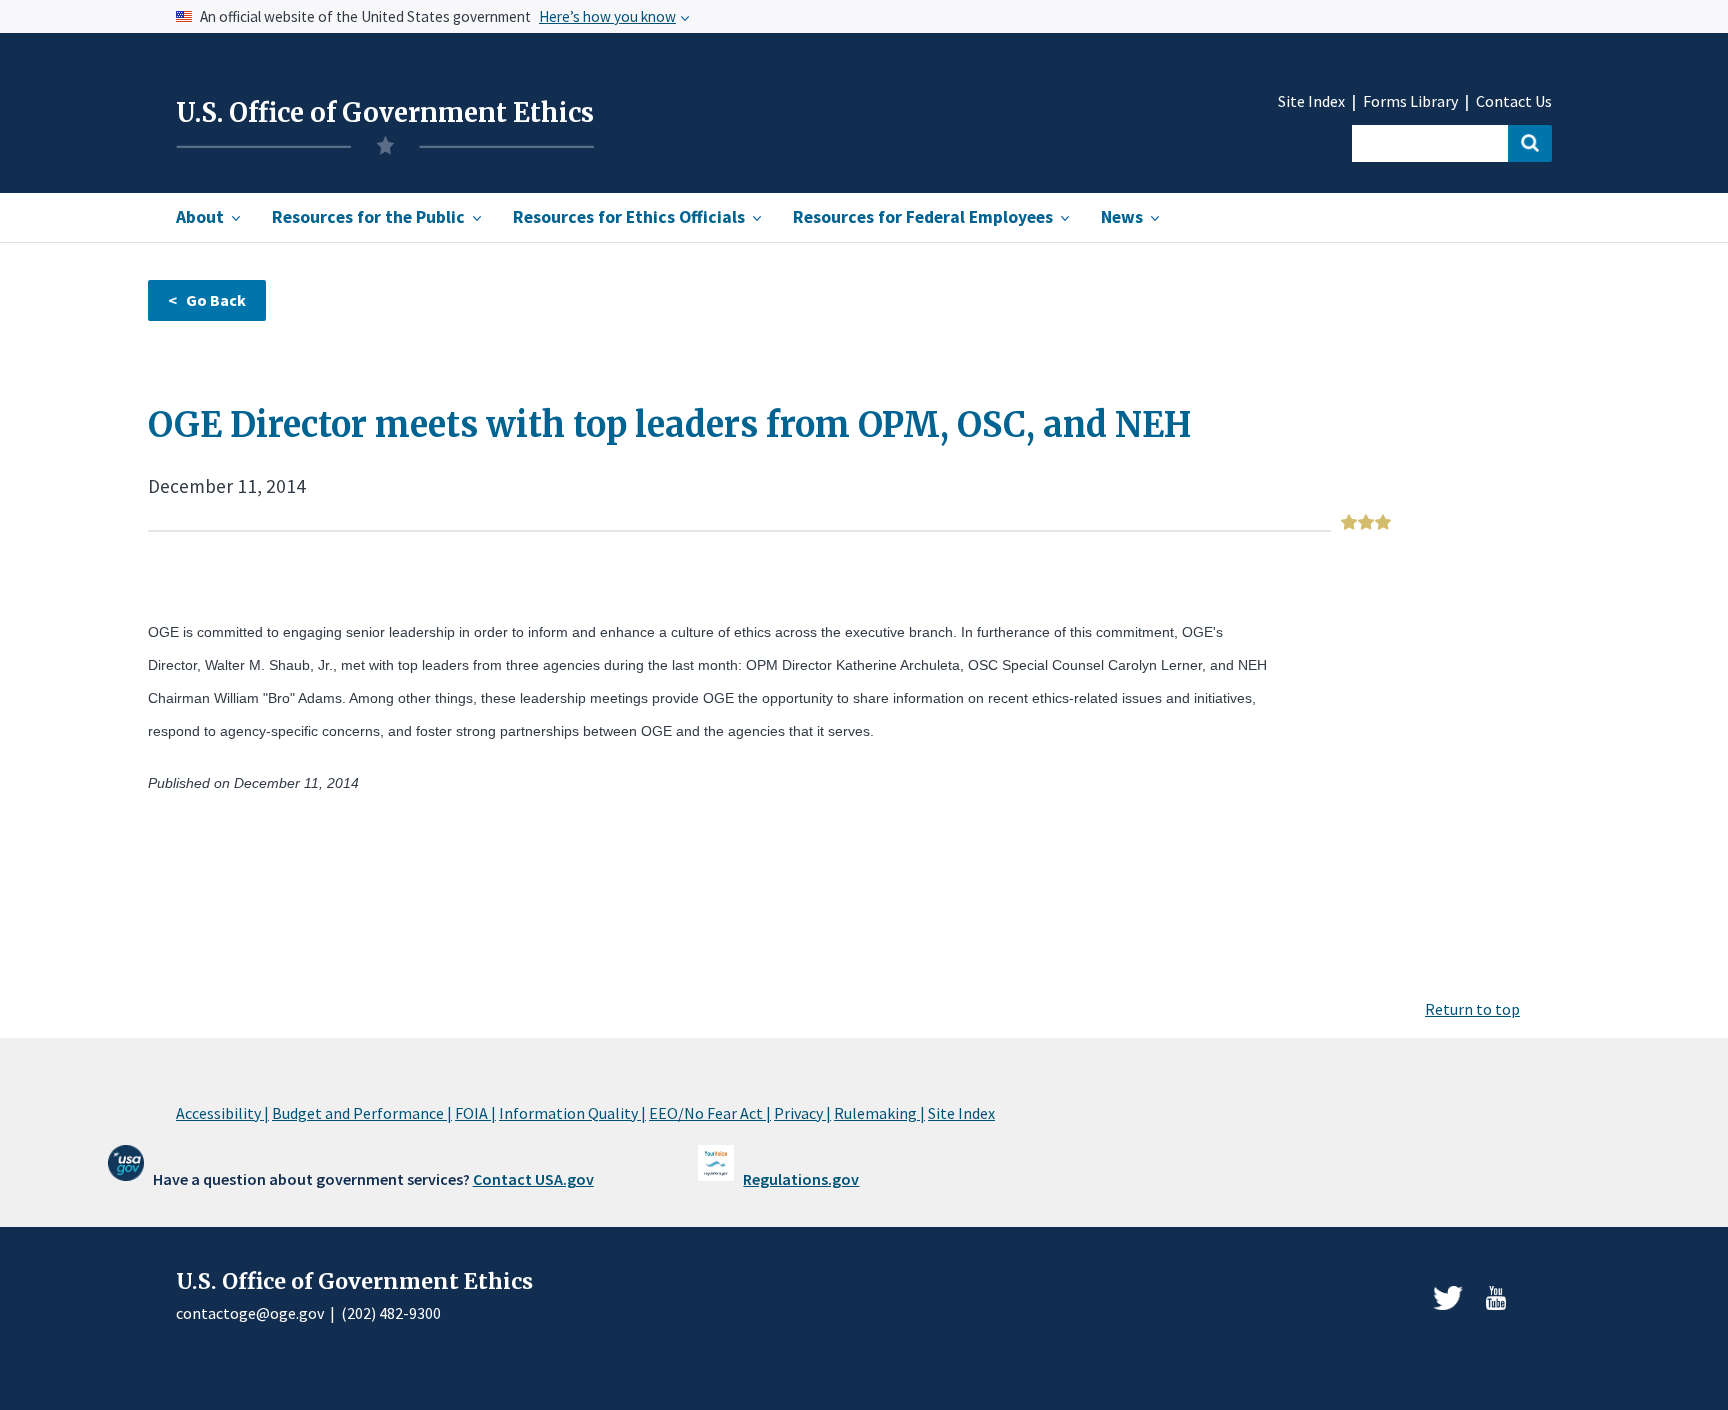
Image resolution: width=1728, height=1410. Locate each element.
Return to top (1472, 1009)
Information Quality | (572, 1113)
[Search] (1530, 143)
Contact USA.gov (533, 1179)
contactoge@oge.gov (250, 1313)
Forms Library (1410, 101)
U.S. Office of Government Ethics (385, 113)
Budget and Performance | (362, 1113)
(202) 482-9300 (391, 1313)
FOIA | (475, 1113)
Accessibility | (222, 1113)
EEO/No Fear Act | (710, 1113)
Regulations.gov (801, 1179)
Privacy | (802, 1113)
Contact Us (1514, 101)
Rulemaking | (879, 1113)
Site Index (1311, 101)
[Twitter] (1448, 1298)
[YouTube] (1496, 1298)
